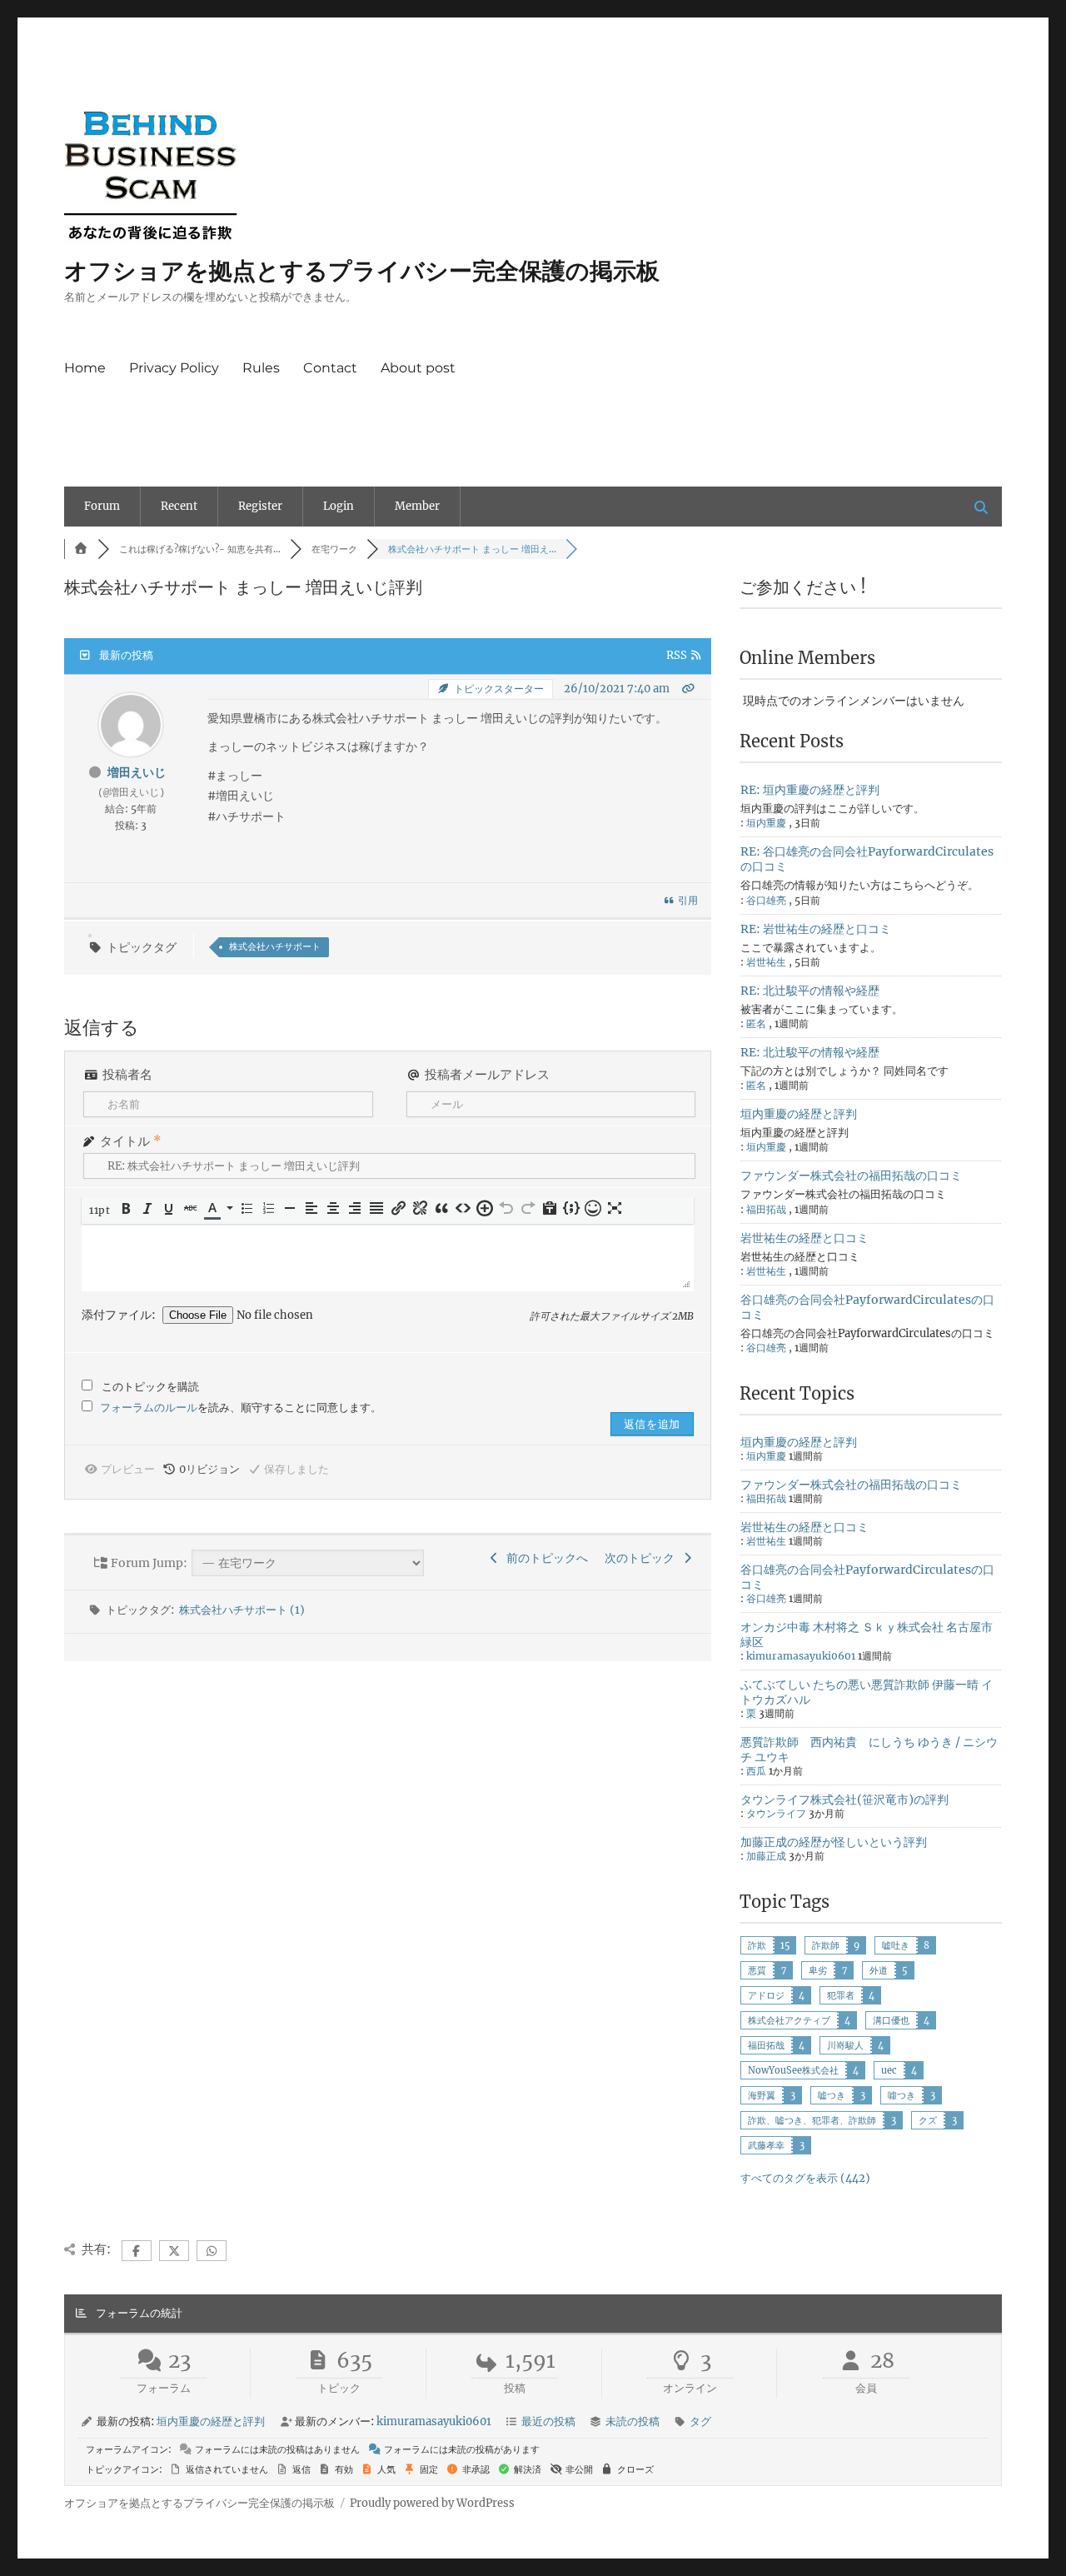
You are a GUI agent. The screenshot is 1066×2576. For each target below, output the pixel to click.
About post (418, 368)
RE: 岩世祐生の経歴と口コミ (816, 929)
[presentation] (101, 1210)
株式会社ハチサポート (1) (242, 1610)
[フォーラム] (81, 549)
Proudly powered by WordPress (432, 2503)
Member (417, 506)
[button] (101, 1210)
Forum (102, 506)
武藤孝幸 (766, 2145)
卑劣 (818, 1970)
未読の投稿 (633, 2421)
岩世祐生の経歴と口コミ (804, 1238)
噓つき (902, 2095)
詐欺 (757, 1945)
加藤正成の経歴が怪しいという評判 (834, 1842)
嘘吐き (896, 1945)
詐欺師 (826, 1945)
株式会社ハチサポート (275, 946)
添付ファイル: (120, 1315)
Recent (179, 506)
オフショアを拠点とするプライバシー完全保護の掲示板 (362, 271)
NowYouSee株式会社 (793, 2070)
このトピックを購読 (150, 1387)
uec (889, 2070)
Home (85, 368)
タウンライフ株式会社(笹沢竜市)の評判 (844, 1800)
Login (339, 506)
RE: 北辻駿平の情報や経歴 (810, 991)
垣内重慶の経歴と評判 (799, 1114)
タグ (700, 2421)
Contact (330, 368)
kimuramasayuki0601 (801, 1656)
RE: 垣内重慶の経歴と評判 (810, 790)
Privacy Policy (174, 368)
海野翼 (762, 2095)
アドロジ (766, 1995)
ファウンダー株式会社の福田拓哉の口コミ (851, 1176)
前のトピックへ (545, 1558)
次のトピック (642, 1558)
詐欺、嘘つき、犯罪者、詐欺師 (812, 2120)
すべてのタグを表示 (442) (805, 2178)
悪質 (757, 1970)
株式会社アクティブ (789, 2020)
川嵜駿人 (845, 2045)
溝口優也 (891, 2020)
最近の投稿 (548, 2421)
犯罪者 (841, 1995)
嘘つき (832, 2095)
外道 (879, 1970)
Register (260, 506)
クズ (928, 2120)
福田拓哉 (766, 2045)
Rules (261, 368)
